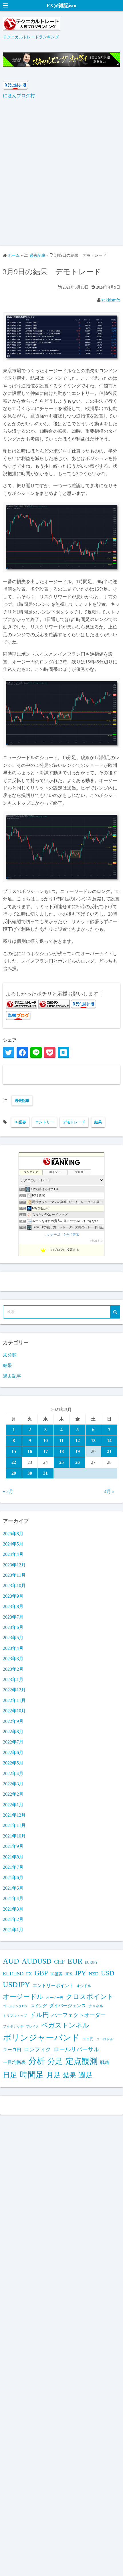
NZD (94, 1974)
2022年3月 (13, 1784)
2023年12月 (14, 1565)
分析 (37, 2061)
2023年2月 (13, 1669)
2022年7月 (13, 1742)
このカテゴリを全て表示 (62, 1235)
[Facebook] (22, 1053)
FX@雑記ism (61, 5)
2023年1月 (13, 1679)
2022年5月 (13, 1763)
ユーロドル (105, 2039)
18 (61, 1451)
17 (45, 1451)
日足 (10, 2075)
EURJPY (91, 1962)
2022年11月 (14, 1700)
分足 (55, 2061)
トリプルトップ (15, 2016)
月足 (53, 2075)
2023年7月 (13, 1617)
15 (14, 1451)
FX (29, 1974)
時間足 (32, 2075)
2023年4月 (13, 1648)
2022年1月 (13, 1805)
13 (93, 1440)
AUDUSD (37, 1961)
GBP (41, 1973)
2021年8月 (13, 1857)
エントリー (44, 1122)
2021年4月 (13, 1898)
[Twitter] (9, 1053)
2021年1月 (13, 1930)
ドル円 (39, 2015)
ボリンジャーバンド (41, 2038)
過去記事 (22, 1101)
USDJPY (16, 1985)
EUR (75, 1961)
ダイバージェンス (68, 2006)
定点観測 (82, 2061)
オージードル (23, 1997)
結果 (98, 1122)
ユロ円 (88, 2039)
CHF (59, 1962)
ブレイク (32, 2026)
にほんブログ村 (19, 96)
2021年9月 (13, 1846)
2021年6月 (13, 1877)
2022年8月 (13, 1732)
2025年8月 (13, 1534)
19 (78, 1451)
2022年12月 (14, 1690)
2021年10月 (14, 1836)
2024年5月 (13, 1544)
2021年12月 (14, 1815)
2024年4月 (13, 1554)
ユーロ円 (12, 2050)
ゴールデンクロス (15, 2006)
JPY (81, 1973)
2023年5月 (13, 1638)
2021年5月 (13, 1888)
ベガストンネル (65, 2025)
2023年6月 (13, 1627)
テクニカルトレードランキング (31, 37)
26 (78, 1462)
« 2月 (8, 1491)
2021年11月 (14, 1825)
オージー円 (55, 1998)
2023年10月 (14, 1585)
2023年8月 (13, 1606)
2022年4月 (13, 1773)
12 (78, 1440)
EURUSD (13, 1974)
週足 (86, 2075)
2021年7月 (13, 1867)
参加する (97, 1241)
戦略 (105, 2062)
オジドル (84, 1986)
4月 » (109, 1491)
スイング (39, 2006)
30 (30, 1473)
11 (61, 1440)
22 (14, 1462)
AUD (11, 1961)
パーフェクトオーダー (79, 2015)
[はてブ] (64, 1053)
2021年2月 (13, 1919)
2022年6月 (13, 1753)
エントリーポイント (53, 1986)
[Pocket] (50, 1053)
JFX (69, 1974)
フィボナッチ (13, 2026)
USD (108, 1973)
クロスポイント (90, 1997)
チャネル (96, 2006)
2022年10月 (14, 1711)
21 (109, 1451)
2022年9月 (13, 1721)
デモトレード (74, 1122)
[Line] (36, 1053)
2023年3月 (13, 1659)
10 (45, 1440)
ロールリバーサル (76, 2049)
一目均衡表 (14, 2062)
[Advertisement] (61, 176)
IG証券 (20, 1122)
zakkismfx (111, 300)
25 (61, 1462)
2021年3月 (13, 1909)
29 (14, 1473)
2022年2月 (13, 1794)
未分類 (10, 1355)
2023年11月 (14, 1575)
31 (45, 1473)
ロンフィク (37, 2049)
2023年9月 (13, 1596)
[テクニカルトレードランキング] (31, 29)
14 (109, 1440)
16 (30, 1451)
